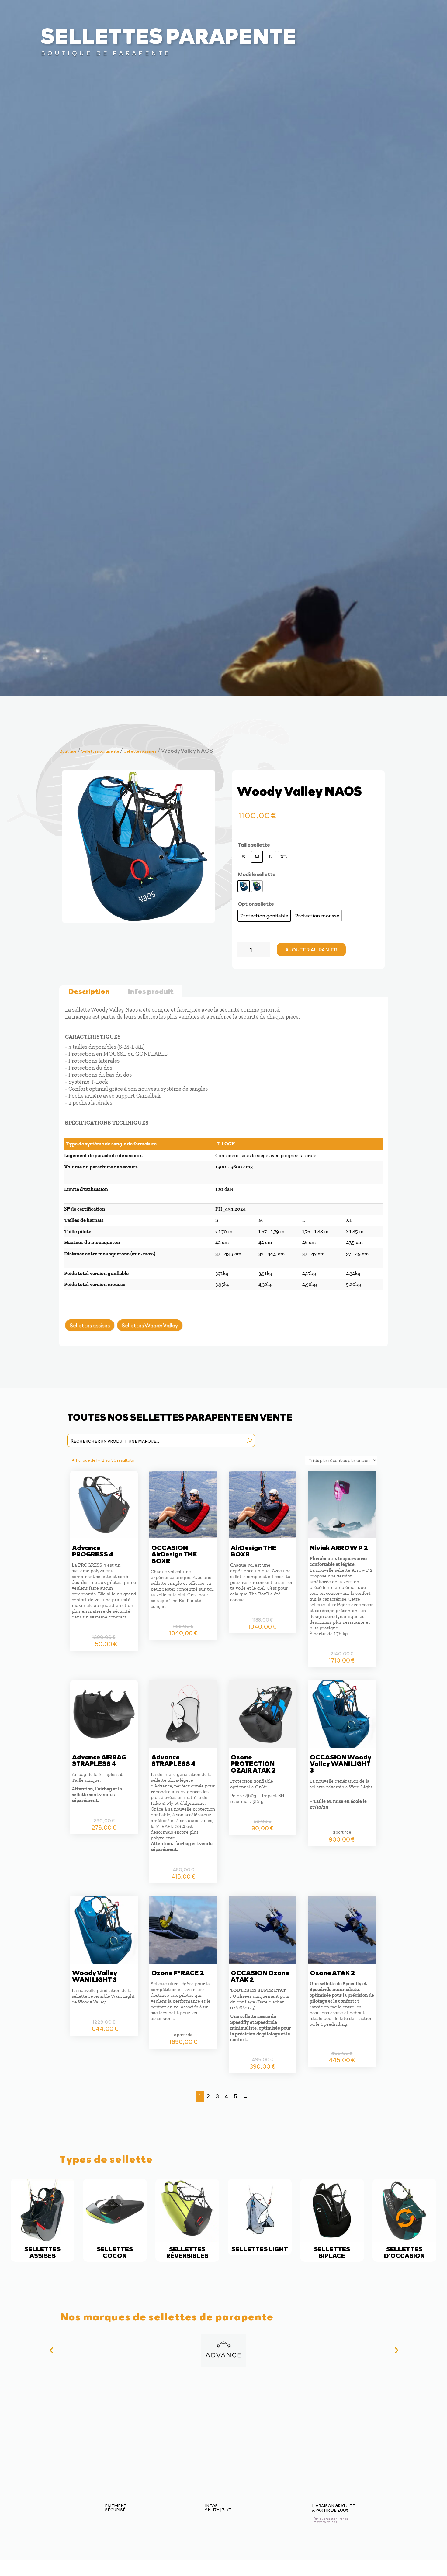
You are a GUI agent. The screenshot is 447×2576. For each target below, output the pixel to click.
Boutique (68, 751)
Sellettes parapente (100, 751)
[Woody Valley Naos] (139, 921)
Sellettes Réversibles (187, 2220)
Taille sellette (254, 844)
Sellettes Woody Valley (150, 1325)
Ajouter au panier (311, 949)
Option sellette (256, 903)
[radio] (244, 857)
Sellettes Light (260, 2217)
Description (89, 991)
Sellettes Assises (140, 751)
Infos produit (151, 991)
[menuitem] (175, 12)
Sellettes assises (90, 1325)
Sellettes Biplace (332, 2220)
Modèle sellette (257, 874)
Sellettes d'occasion (404, 2220)
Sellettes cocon (115, 2220)
